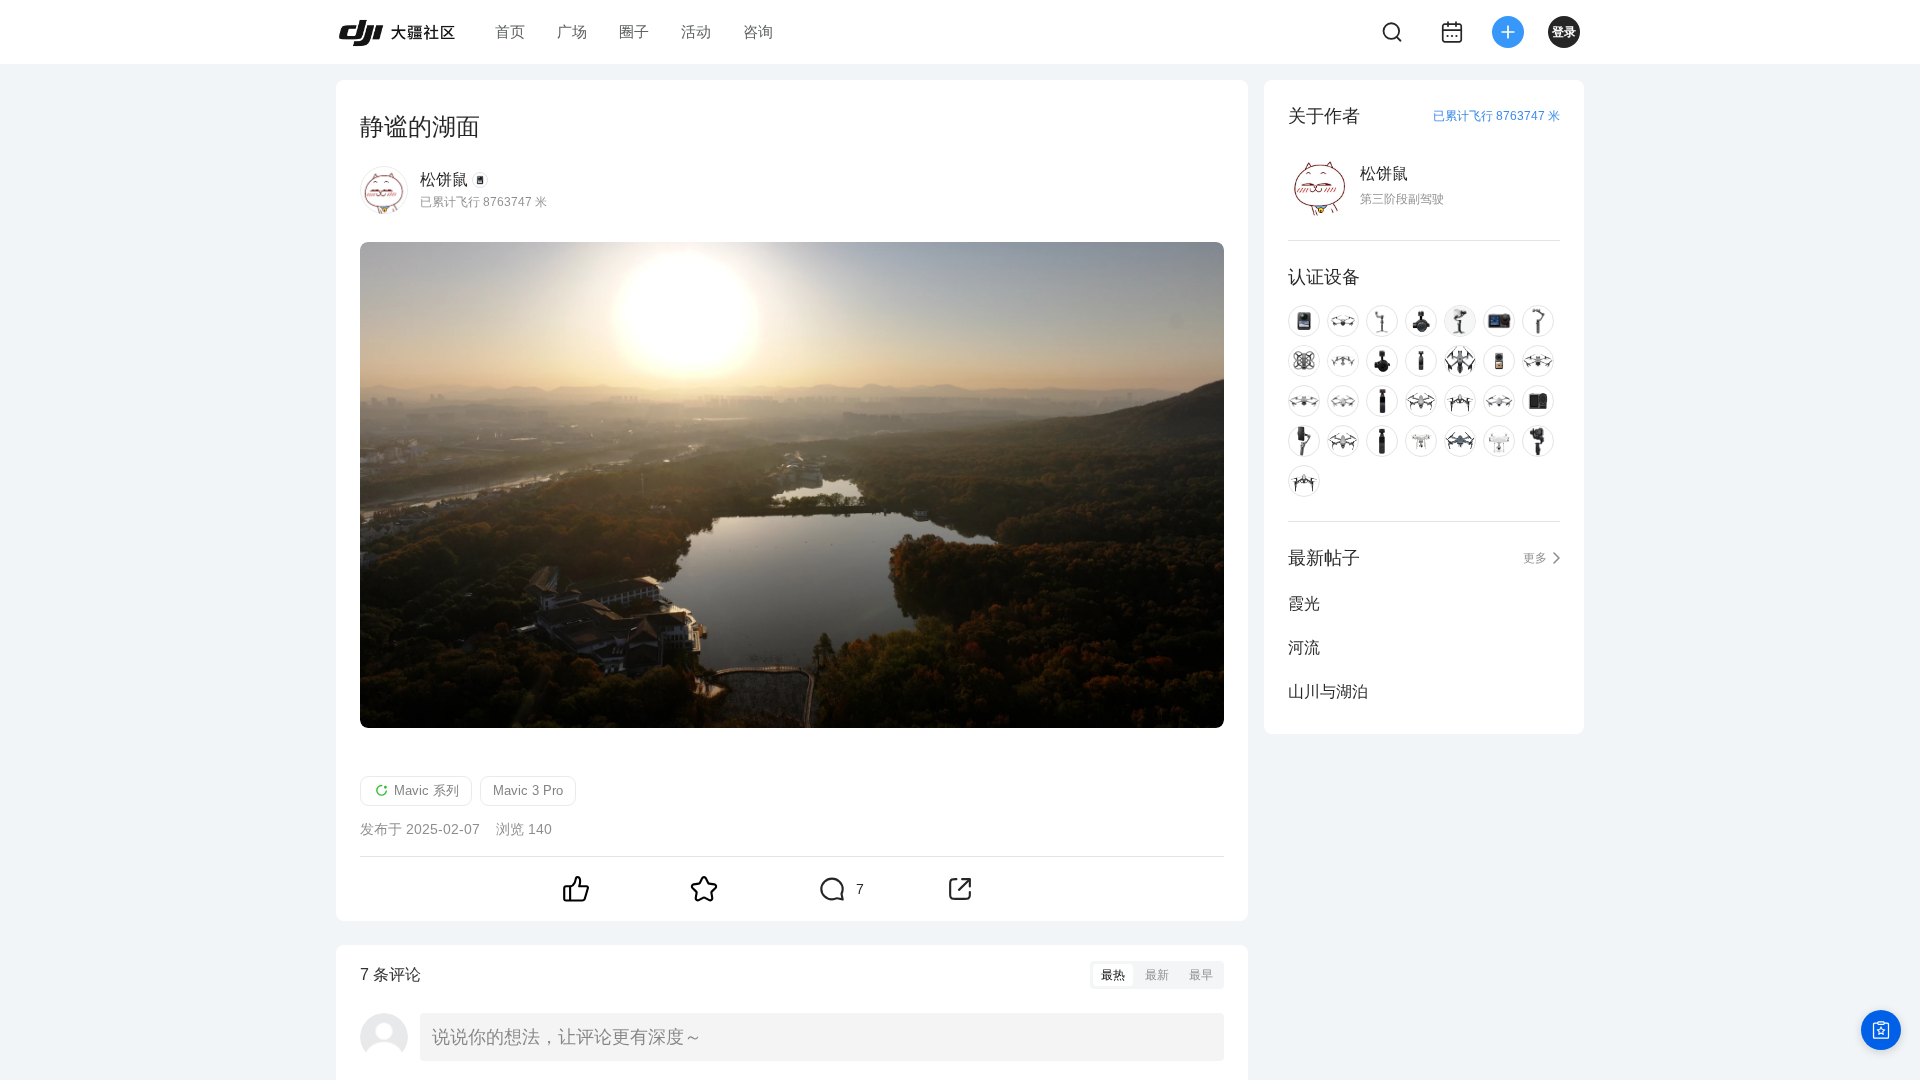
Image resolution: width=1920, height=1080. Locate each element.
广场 (572, 31)
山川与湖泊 (1328, 691)
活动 (696, 31)
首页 (510, 31)
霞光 (1304, 603)
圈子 (634, 31)
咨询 (758, 31)
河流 (1304, 647)
